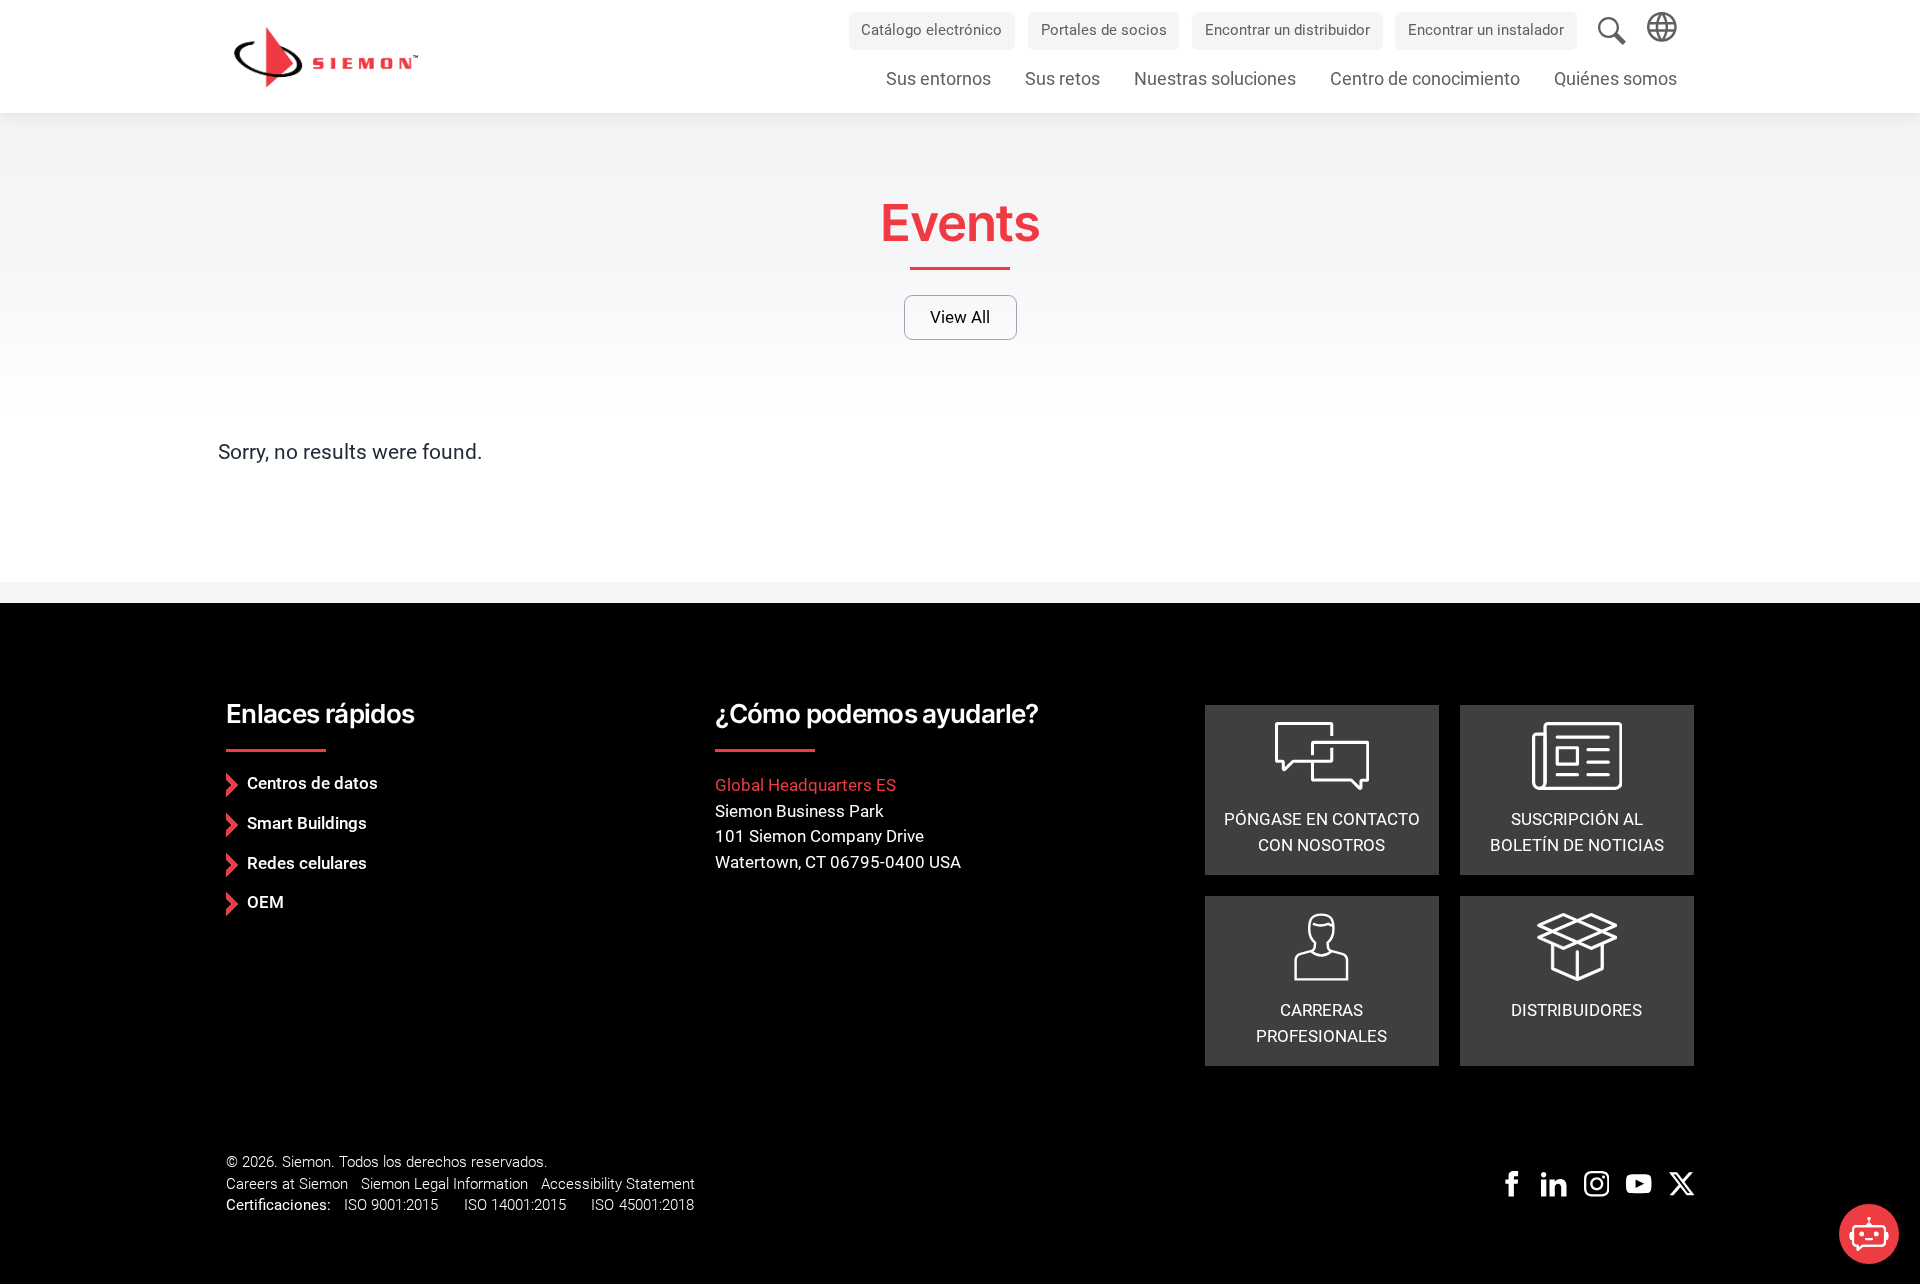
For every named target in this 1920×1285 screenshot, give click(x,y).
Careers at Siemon (287, 1184)
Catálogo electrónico (931, 30)
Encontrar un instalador (1486, 30)
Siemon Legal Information (444, 1184)
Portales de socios (1104, 30)
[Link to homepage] (326, 56)
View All (960, 317)
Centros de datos (312, 783)
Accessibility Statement (618, 1184)
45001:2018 (656, 1205)
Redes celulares (307, 863)
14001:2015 (528, 1205)
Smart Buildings (307, 823)
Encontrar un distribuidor (1287, 30)
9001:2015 (404, 1205)
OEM (265, 902)
